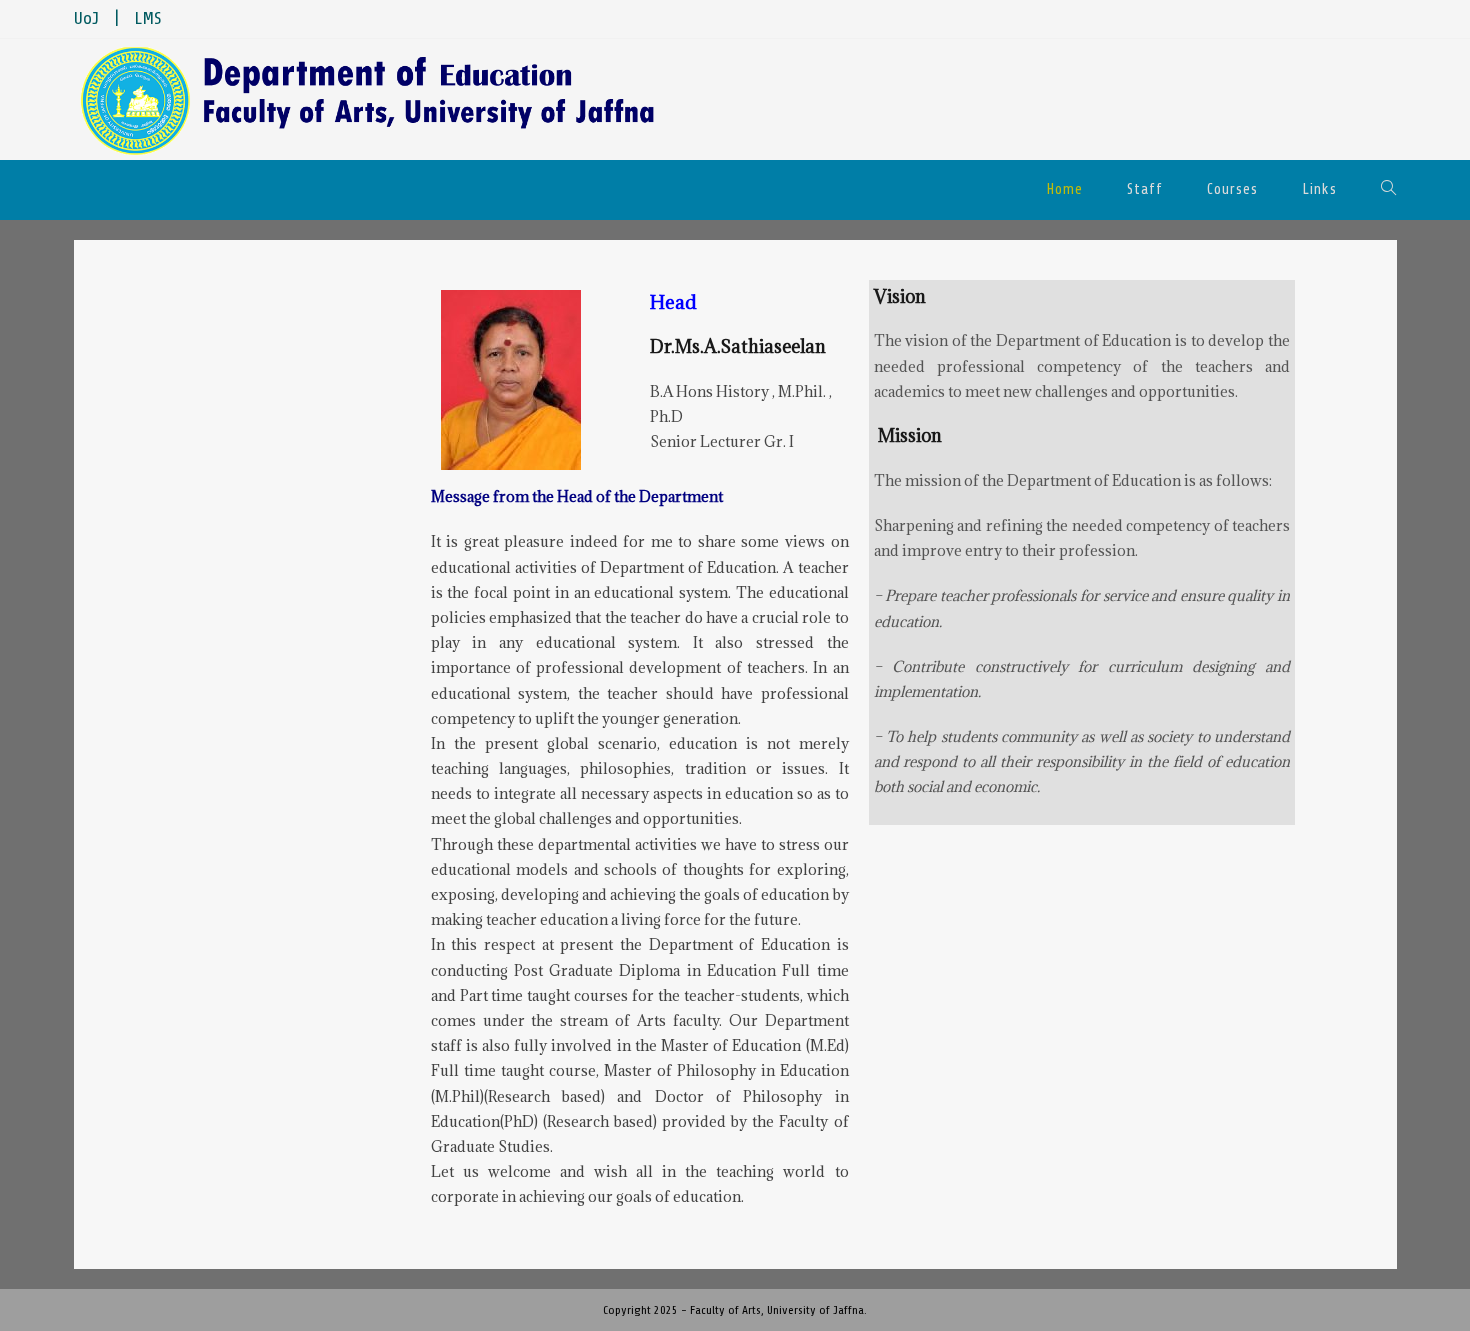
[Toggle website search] (1389, 190)
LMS (148, 19)
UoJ (86, 19)
